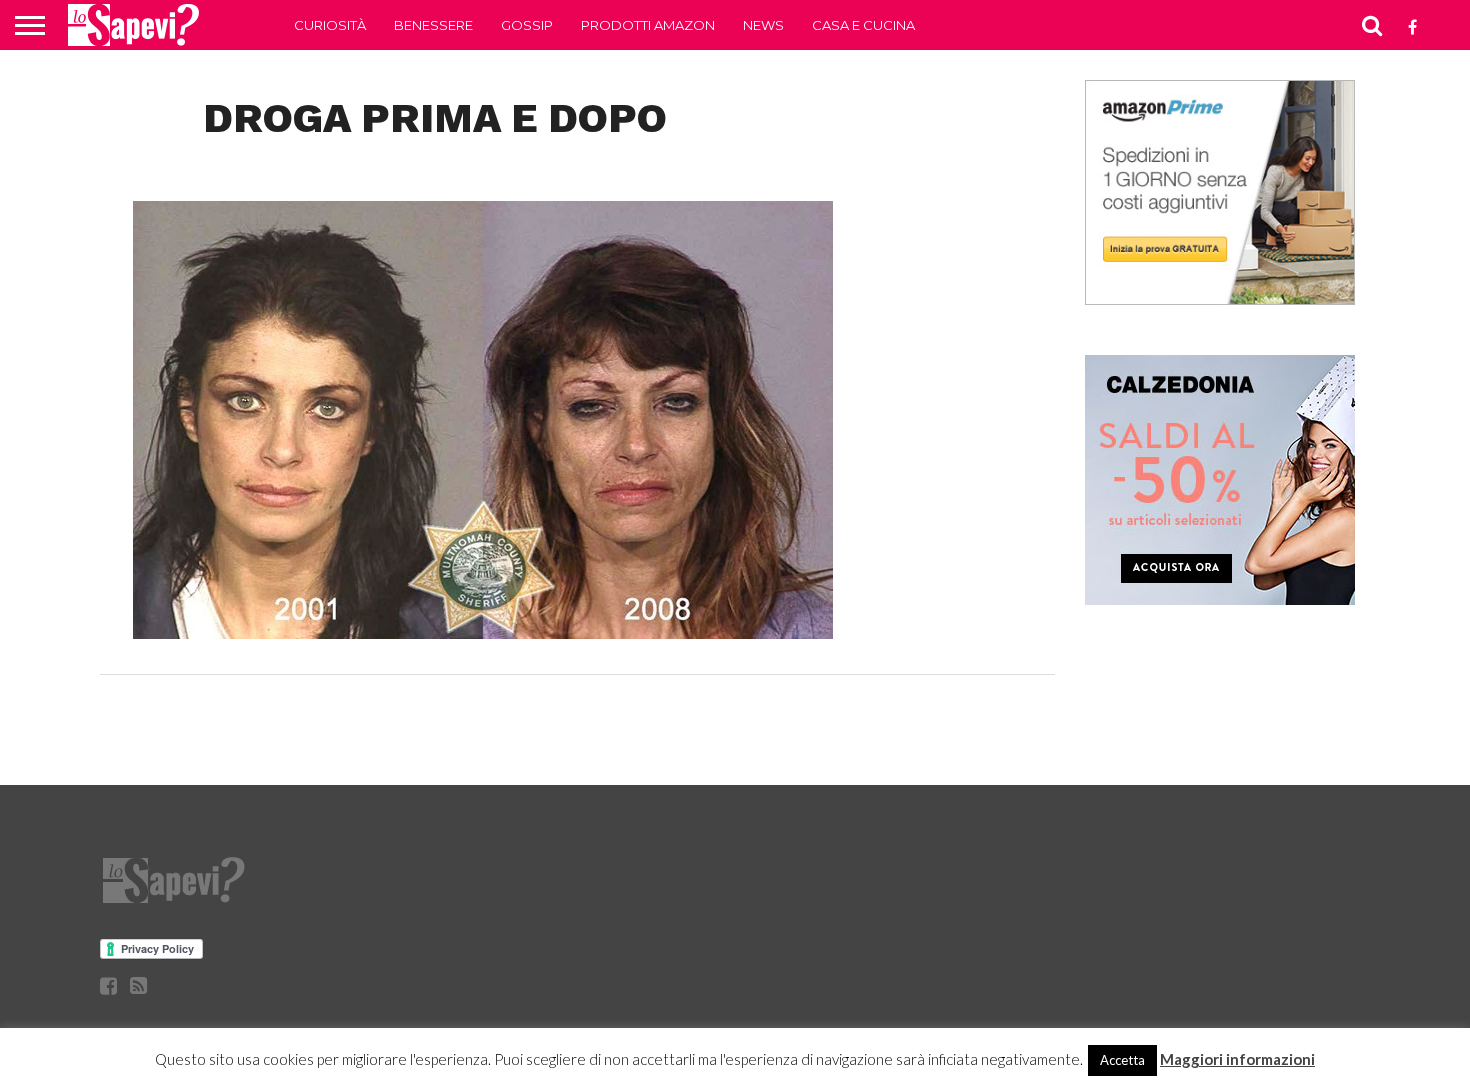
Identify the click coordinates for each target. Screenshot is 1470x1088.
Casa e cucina (863, 25)
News (763, 25)
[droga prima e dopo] (483, 632)
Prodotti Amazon (648, 25)
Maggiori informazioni (1237, 1059)
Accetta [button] (1122, 1060)
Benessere (433, 25)
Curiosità (330, 25)
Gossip (527, 25)
